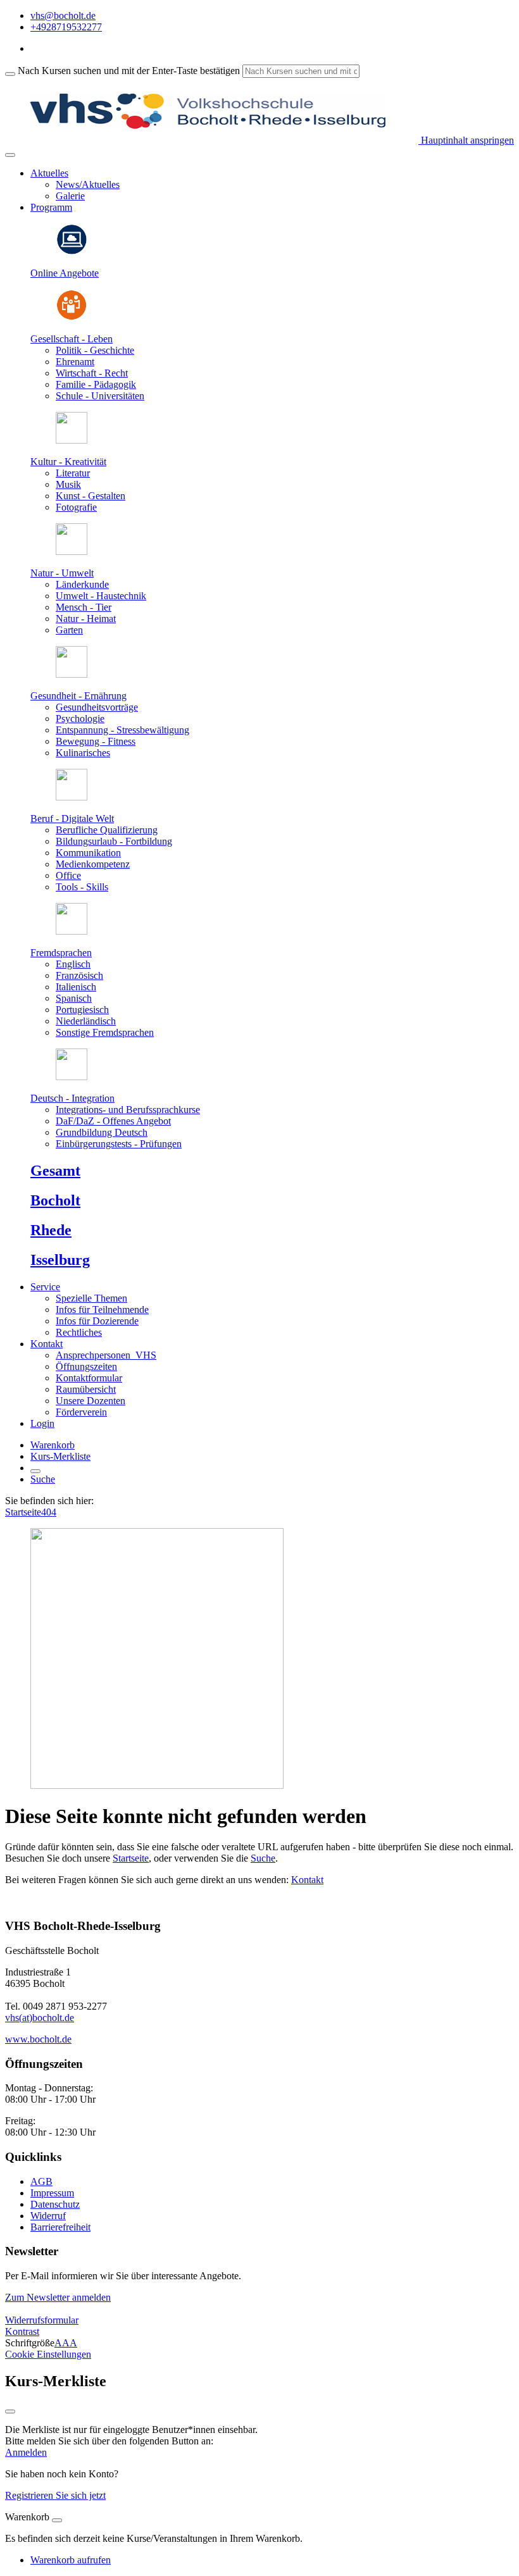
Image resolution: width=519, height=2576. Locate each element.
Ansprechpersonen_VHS (106, 1355)
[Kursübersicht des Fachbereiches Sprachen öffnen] (72, 931)
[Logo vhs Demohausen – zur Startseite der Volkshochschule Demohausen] (212, 140)
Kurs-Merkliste (60, 1456)
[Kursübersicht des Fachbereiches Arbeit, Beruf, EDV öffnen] (72, 797)
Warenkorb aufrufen (71, 2560)
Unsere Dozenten (91, 1401)
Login (42, 1423)
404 (49, 1512)
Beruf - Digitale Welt (72, 818)
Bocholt (55, 1200)
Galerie (70, 196)
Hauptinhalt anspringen (466, 140)
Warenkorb (53, 1445)
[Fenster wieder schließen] (10, 2411)
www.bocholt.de (38, 2039)
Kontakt (307, 1880)
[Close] (57, 2520)
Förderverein (81, 1412)
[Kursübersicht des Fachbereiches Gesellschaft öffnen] (72, 317)
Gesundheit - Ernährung (78, 696)
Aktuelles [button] (49, 173)
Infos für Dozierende (97, 1321)
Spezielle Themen (91, 1298)
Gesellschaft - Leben (72, 339)
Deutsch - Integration (72, 1098)
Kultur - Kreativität (68, 462)
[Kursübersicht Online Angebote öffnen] (72, 252)
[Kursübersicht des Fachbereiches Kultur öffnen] (72, 440)
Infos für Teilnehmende (102, 1310)
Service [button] (45, 1287)
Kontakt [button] (47, 1344)
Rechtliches (79, 1332)
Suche (43, 1479)
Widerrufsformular (42, 2320)
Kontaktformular (89, 1378)
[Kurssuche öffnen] (35, 1471)
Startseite (23, 1512)
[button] (58, 2297)
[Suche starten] (10, 74)
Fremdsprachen (61, 953)
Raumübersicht (86, 1389)
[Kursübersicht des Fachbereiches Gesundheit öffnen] (72, 674)
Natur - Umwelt (62, 573)
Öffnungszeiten (86, 1366)
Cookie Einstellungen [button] (48, 2354)
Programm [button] (51, 207)
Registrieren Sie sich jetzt (55, 2495)
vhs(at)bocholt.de (40, 2018)
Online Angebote (65, 273)
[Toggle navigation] (10, 155)
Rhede (51, 1230)
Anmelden (26, 2452)
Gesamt (55, 1171)
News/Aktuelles (88, 184)
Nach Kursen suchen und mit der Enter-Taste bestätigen (129, 71)
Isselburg (60, 1260)
